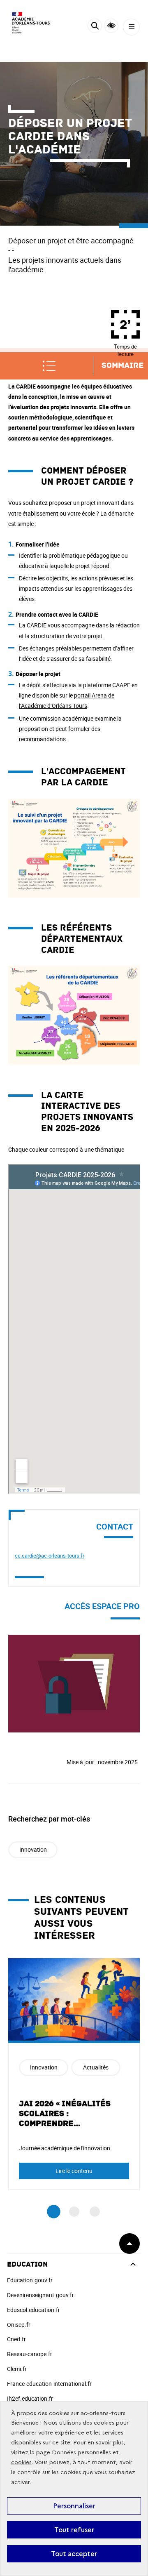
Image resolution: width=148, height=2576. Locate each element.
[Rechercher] (95, 27)
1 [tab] (54, 2212)
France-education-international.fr (49, 2384)
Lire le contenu (74, 2171)
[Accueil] (31, 23)
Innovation (33, 1849)
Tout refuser (74, 2530)
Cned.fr (16, 2339)
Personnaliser (74, 2506)
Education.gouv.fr (30, 2280)
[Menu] (131, 27)
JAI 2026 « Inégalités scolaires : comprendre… (65, 2114)
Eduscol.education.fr (34, 2310)
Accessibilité (111, 26)
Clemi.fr (17, 2369)
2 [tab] (74, 2212)
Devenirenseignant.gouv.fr (40, 2295)
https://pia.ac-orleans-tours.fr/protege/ (59, 1639)
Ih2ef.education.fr (30, 2398)
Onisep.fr (19, 2325)
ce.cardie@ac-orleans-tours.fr (50, 1555)
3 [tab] (95, 2212)
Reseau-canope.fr (30, 2354)
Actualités (96, 2067)
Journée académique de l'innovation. (65, 2148)
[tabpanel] (74, 2074)
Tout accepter (74, 2554)
